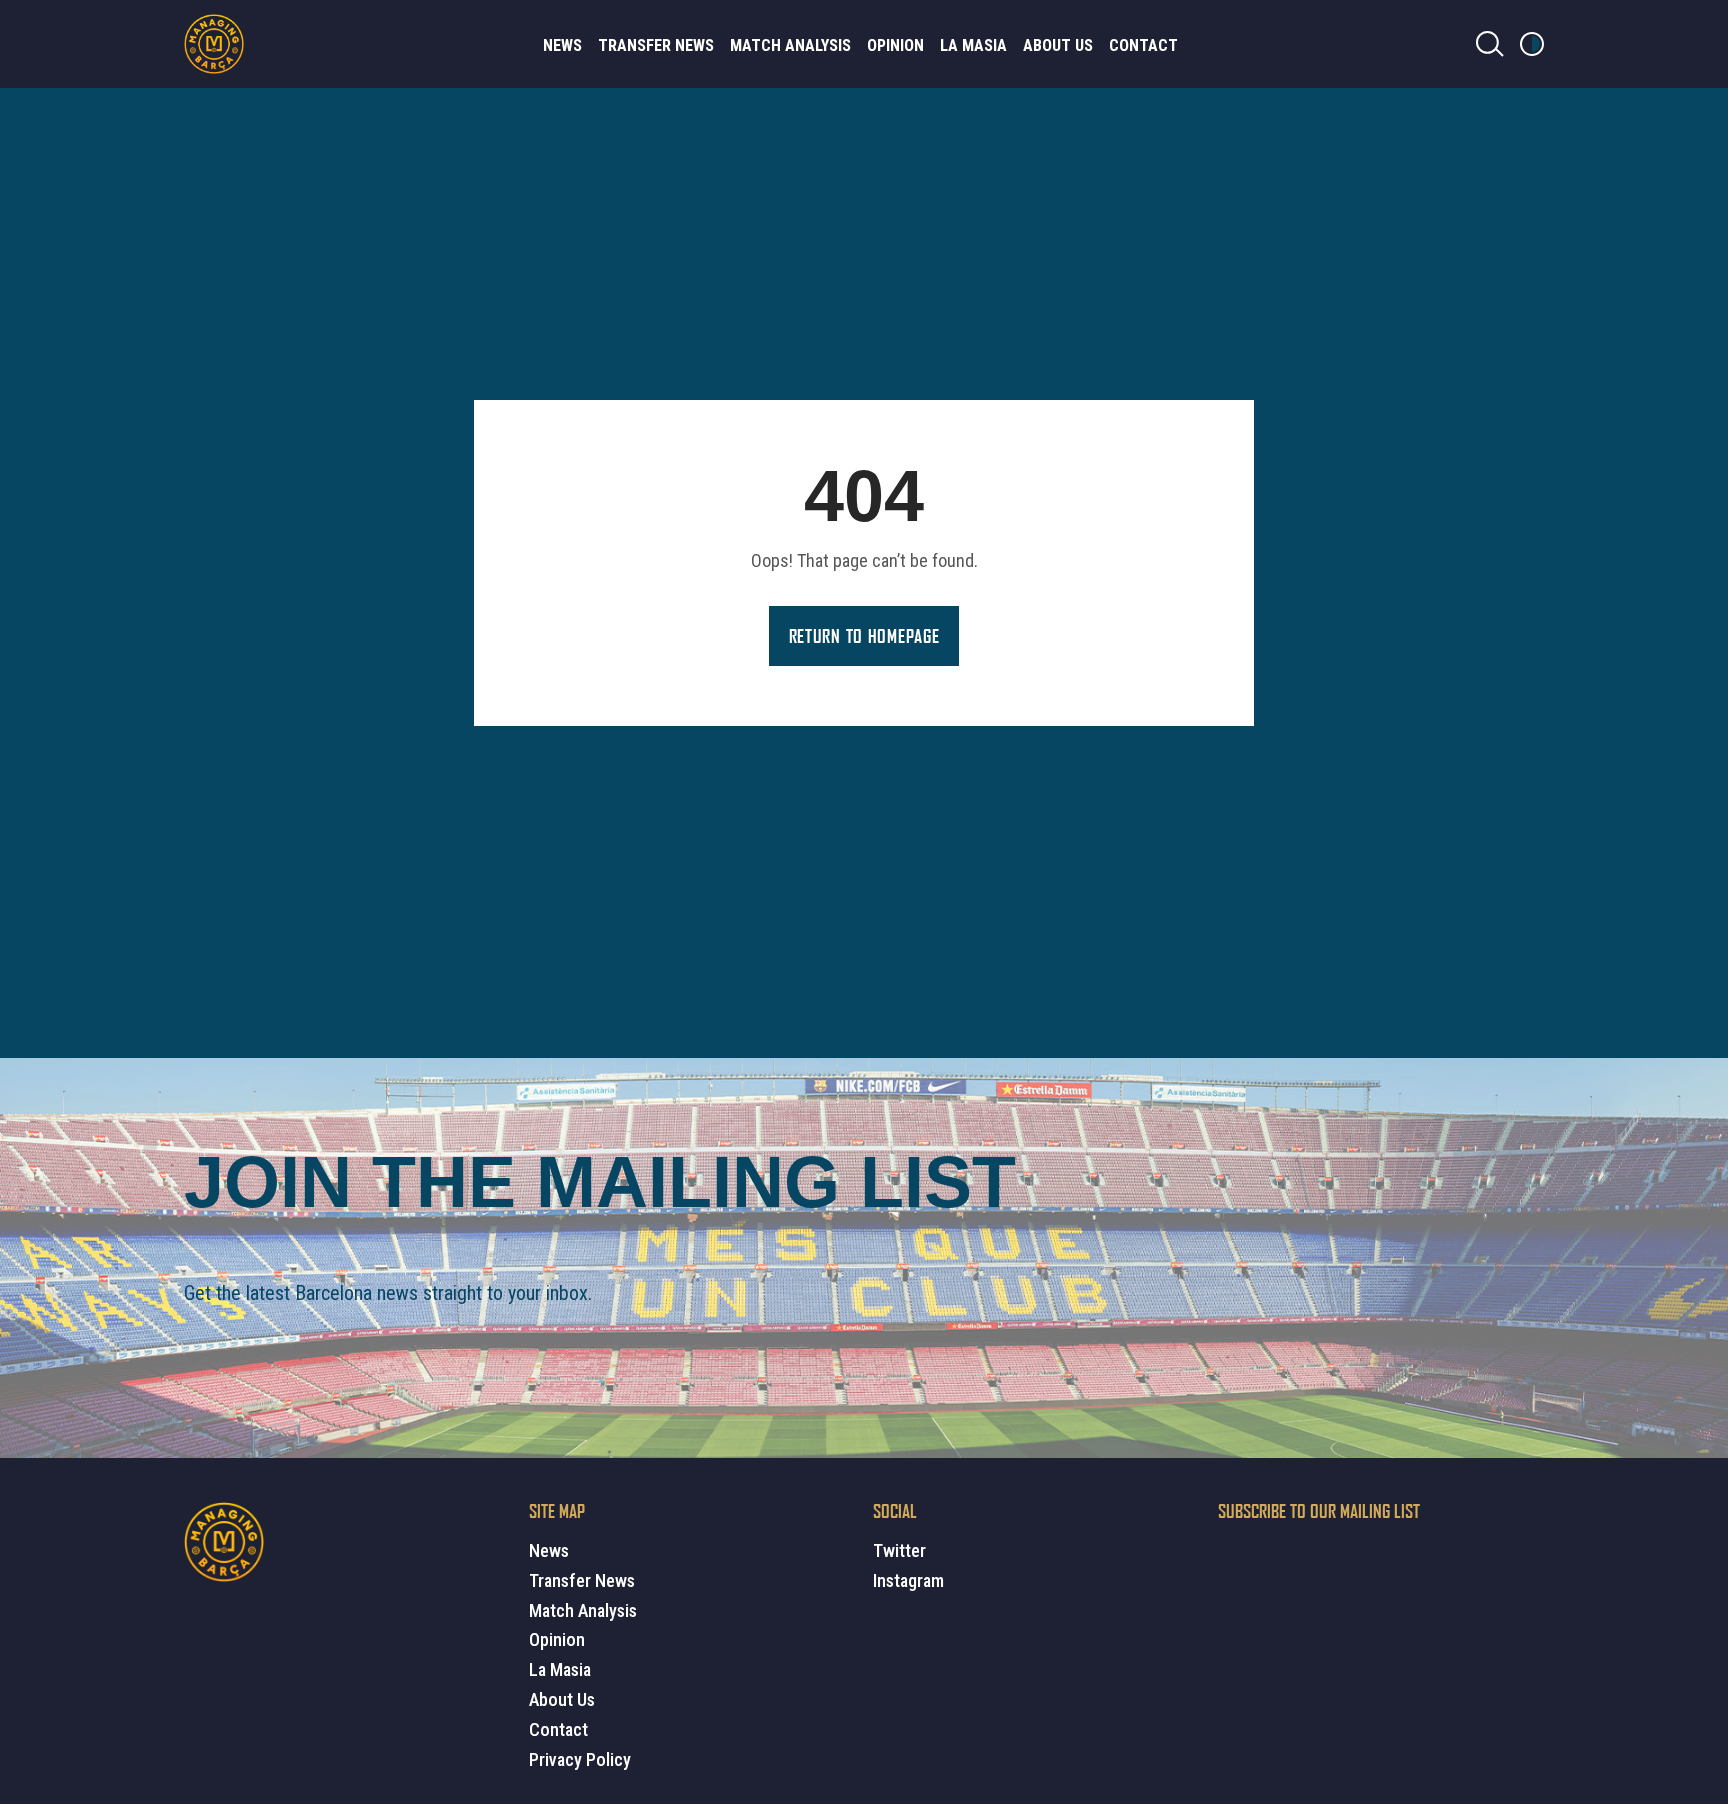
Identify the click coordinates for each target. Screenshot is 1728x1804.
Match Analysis (790, 45)
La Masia (973, 45)
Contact (1143, 45)
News (562, 45)
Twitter (899, 1550)
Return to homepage (864, 636)
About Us (1058, 45)
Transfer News (656, 45)
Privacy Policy (580, 1759)
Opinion (895, 45)
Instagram (908, 1580)
